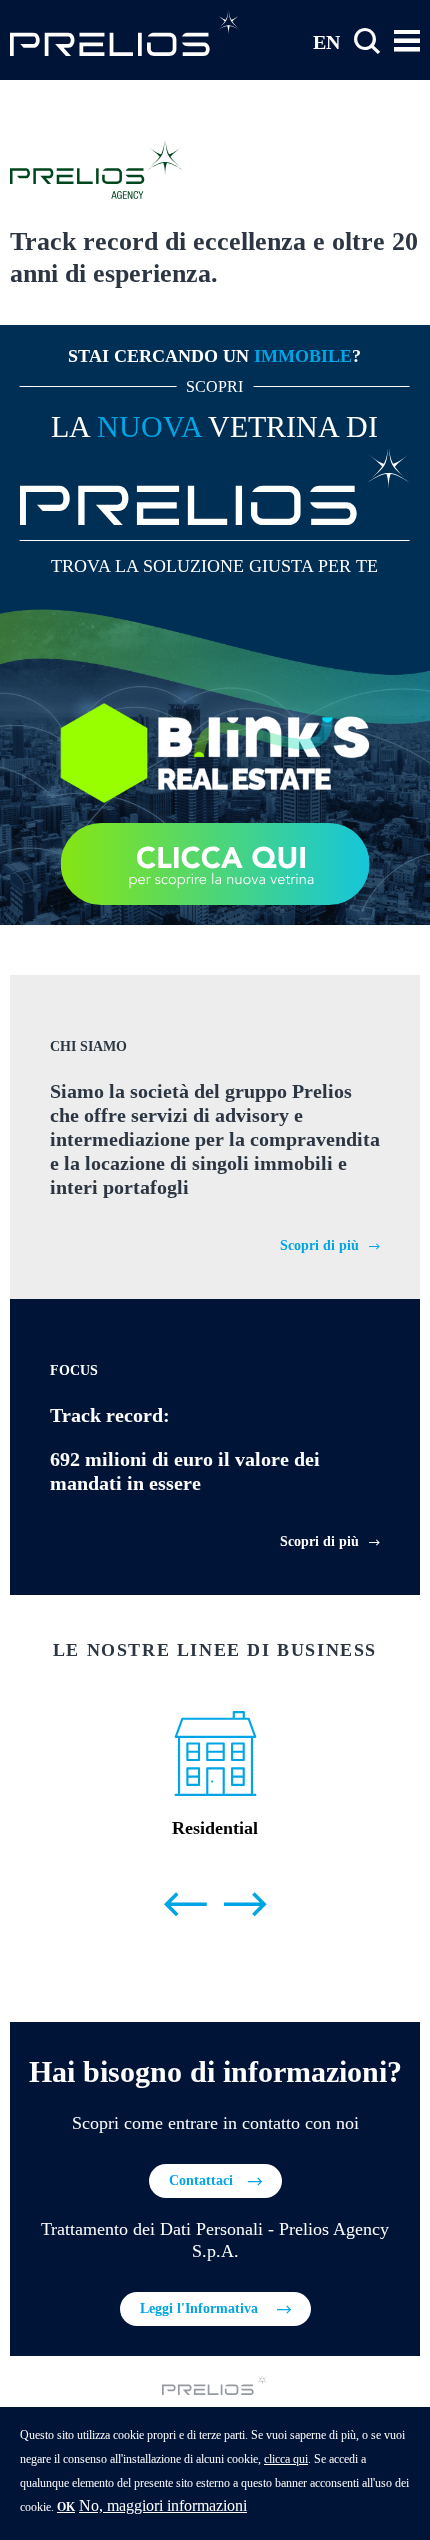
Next (245, 1905)
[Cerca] (367, 41)
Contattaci (201, 2180)
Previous (185, 1905)
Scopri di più (319, 1245)
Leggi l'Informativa (201, 2308)
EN (326, 41)
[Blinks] (215, 751)
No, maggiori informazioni (163, 2505)
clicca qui (286, 2459)
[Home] (125, 33)
